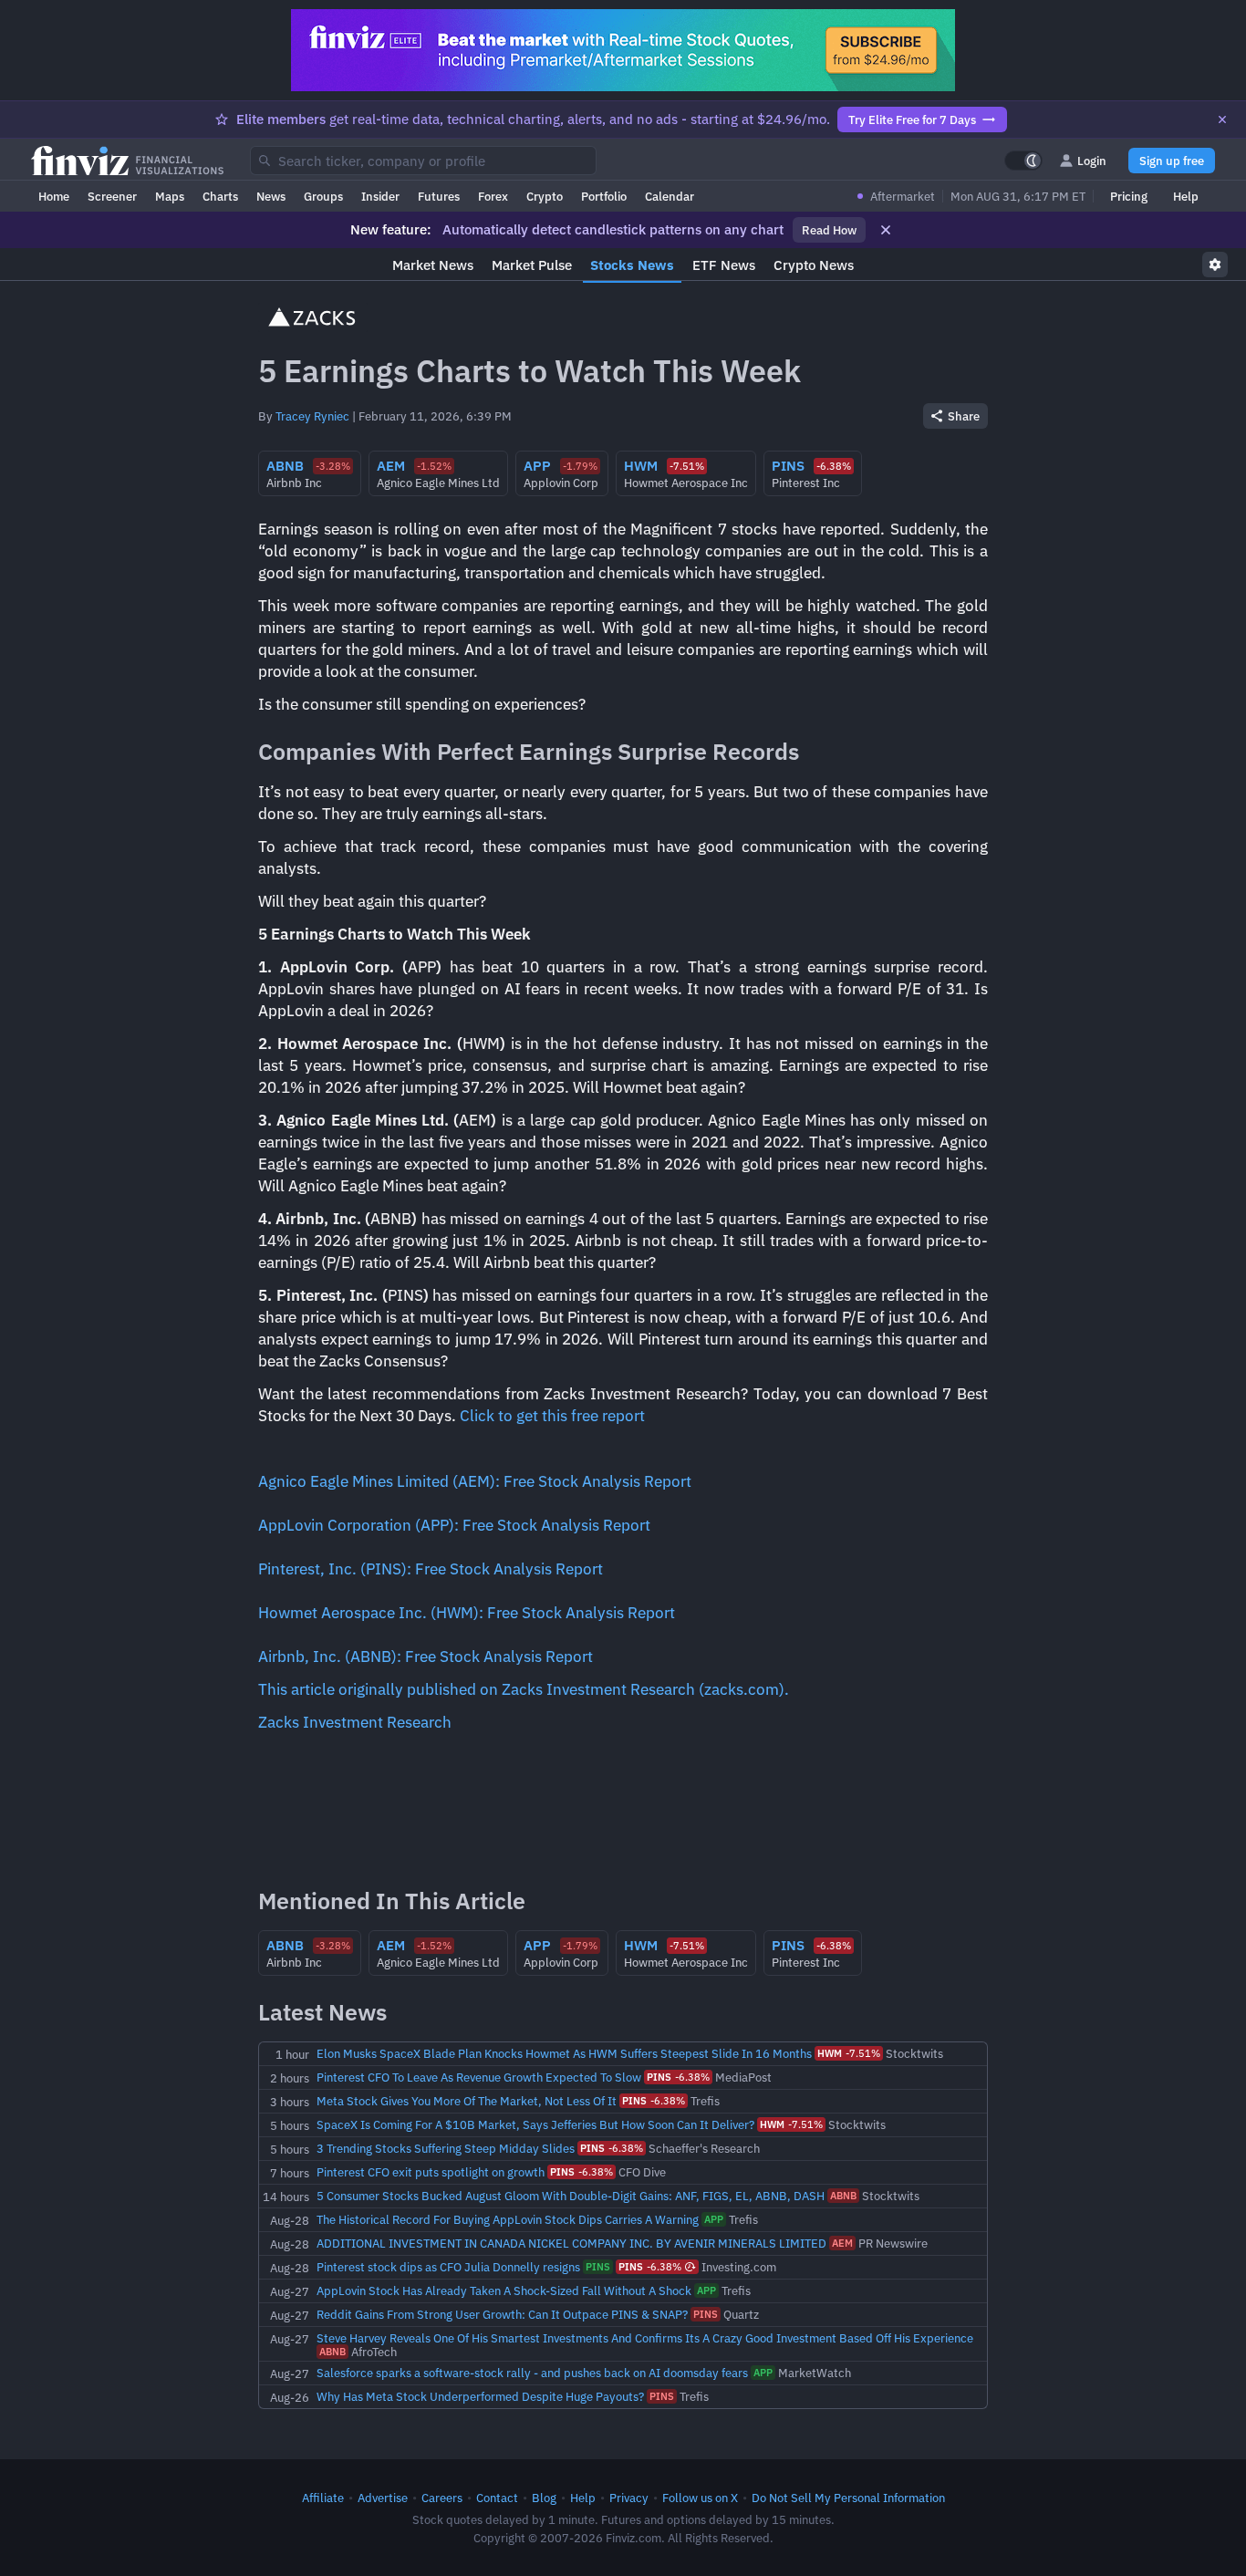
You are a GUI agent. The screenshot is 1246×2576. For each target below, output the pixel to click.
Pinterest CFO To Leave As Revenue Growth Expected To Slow (479, 2077)
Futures (439, 196)
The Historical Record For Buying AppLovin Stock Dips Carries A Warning (508, 2219)
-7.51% (849, 2053)
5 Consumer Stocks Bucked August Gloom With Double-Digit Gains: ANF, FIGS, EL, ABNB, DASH (571, 2196)
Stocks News (632, 265)
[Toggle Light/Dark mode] (1023, 161)
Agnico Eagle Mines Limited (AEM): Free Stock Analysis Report (475, 1481)
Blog (544, 2498)
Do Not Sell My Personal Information (848, 2498)
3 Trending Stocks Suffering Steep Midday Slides (446, 2148)
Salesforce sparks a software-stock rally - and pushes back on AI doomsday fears (532, 2373)
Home (54, 196)
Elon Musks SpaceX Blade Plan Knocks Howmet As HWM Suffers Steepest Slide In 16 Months (564, 2053)
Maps (170, 196)
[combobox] (423, 161)
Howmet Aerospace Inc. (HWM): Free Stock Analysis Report (467, 1613)
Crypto (545, 196)
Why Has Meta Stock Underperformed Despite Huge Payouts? (480, 2396)
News (271, 196)
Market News (433, 265)
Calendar (670, 196)
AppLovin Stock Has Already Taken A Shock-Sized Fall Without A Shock (504, 2290)
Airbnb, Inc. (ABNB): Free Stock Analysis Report (426, 1657)
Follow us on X (700, 2498)
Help (1186, 196)
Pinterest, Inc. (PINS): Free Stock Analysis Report (431, 1569)
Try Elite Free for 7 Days (912, 119)
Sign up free (1172, 161)
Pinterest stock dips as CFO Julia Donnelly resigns (448, 2267)
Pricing (1129, 196)
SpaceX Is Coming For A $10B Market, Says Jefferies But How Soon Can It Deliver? (535, 2124)
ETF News (724, 265)
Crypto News (814, 265)
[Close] (1222, 119)
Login (1092, 161)
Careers (442, 2498)
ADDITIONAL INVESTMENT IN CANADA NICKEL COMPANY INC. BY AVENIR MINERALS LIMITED (571, 2243)
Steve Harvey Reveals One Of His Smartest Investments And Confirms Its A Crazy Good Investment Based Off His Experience (645, 2338)
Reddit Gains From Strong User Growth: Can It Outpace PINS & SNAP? (502, 2314)
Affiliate (323, 2498)
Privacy (629, 2498)
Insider (380, 196)
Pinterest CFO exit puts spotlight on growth (431, 2172)
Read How (829, 230)
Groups (323, 196)
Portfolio (604, 196)
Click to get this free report (552, 1416)
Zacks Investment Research (355, 1722)
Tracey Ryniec (312, 416)
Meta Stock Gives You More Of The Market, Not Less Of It (467, 2101)
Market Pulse (532, 265)
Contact (497, 2498)
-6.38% (678, 2077)
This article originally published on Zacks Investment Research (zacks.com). (524, 1689)
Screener (112, 196)
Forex (493, 196)
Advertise (383, 2498)
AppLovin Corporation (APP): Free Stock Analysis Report (454, 1525)
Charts (220, 196)
